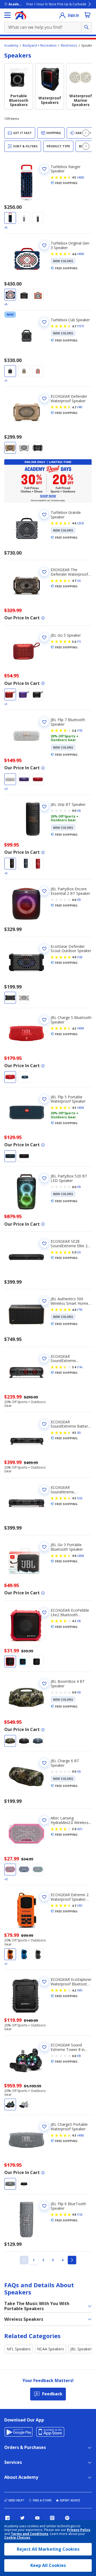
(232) (81, 523)
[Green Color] (24, 295)
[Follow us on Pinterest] (67, 2518)
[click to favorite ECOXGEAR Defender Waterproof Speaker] (44, 399)
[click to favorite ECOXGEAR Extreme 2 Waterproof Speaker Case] (44, 1897)
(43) (80, 1905)
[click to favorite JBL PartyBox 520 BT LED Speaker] (44, 1178)
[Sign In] (62, 15)
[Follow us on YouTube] (37, 2518)
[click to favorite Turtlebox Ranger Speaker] (44, 169)
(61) (80, 1829)
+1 (6, 381)
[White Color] (24, 218)
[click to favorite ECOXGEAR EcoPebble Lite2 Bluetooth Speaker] (44, 1612)
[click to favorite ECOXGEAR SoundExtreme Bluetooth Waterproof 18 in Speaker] (44, 1359)
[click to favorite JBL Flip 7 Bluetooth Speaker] (44, 722)
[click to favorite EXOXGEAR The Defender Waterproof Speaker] (44, 572)
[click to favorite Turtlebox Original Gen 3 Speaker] (44, 245)
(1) (79, 641)
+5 (6, 227)
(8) (79, 1433)
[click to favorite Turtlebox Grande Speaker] (44, 515)
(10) (80, 730)
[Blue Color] (10, 218)
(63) (80, 1990)
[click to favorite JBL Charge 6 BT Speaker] (44, 1763)
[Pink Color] (10, 1870)
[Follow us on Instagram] (52, 2518)
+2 (6, 789)
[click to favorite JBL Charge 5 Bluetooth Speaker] (44, 1020)
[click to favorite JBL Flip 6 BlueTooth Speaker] (44, 2206)
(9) (79, 1621)
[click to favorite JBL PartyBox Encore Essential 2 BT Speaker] (44, 891)
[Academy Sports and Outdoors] (21, 15)
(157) (81, 326)
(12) (80, 2215)
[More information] (43, 618)
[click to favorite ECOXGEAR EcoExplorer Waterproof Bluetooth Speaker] (44, 1982)
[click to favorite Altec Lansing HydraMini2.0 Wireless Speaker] (44, 1820)
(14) (80, 1367)
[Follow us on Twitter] (22, 2518)
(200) (81, 1556)
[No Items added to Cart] (87, 15)
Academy (11, 46)
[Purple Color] (24, 694)
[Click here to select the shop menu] (7, 15)
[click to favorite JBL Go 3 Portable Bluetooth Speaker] (44, 1547)
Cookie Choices (17, 2538)
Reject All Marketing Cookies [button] (48, 2549)
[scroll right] (86, 133)
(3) (79, 581)
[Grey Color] (38, 218)
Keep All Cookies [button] (48, 2565)
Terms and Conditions (30, 2534)
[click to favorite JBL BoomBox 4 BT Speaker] (44, 1684)
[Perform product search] (86, 27)
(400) (81, 177)
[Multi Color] (10, 1741)
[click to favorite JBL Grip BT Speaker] (44, 807)
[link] (24, 2260)
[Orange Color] (38, 295)
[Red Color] (10, 694)
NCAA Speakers (51, 2349)
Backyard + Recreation (40, 46)
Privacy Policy (79, 2530)
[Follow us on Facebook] (7, 2518)
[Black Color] (38, 448)
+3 (6, 873)
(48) (80, 407)
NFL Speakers (19, 2349)
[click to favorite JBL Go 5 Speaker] (44, 637)
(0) (79, 811)
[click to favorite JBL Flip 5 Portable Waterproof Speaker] (44, 1099)
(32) (80, 1498)
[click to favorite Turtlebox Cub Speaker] (44, 322)
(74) (80, 1310)
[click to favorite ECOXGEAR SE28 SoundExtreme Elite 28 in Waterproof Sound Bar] (44, 1244)
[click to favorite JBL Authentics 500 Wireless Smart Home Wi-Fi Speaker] (44, 1301)
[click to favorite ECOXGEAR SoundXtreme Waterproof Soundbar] (44, 1490)
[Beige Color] (24, 371)
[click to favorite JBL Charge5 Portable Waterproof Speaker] (44, 2127)
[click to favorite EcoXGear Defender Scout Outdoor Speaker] (44, 949)
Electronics (69, 46)
